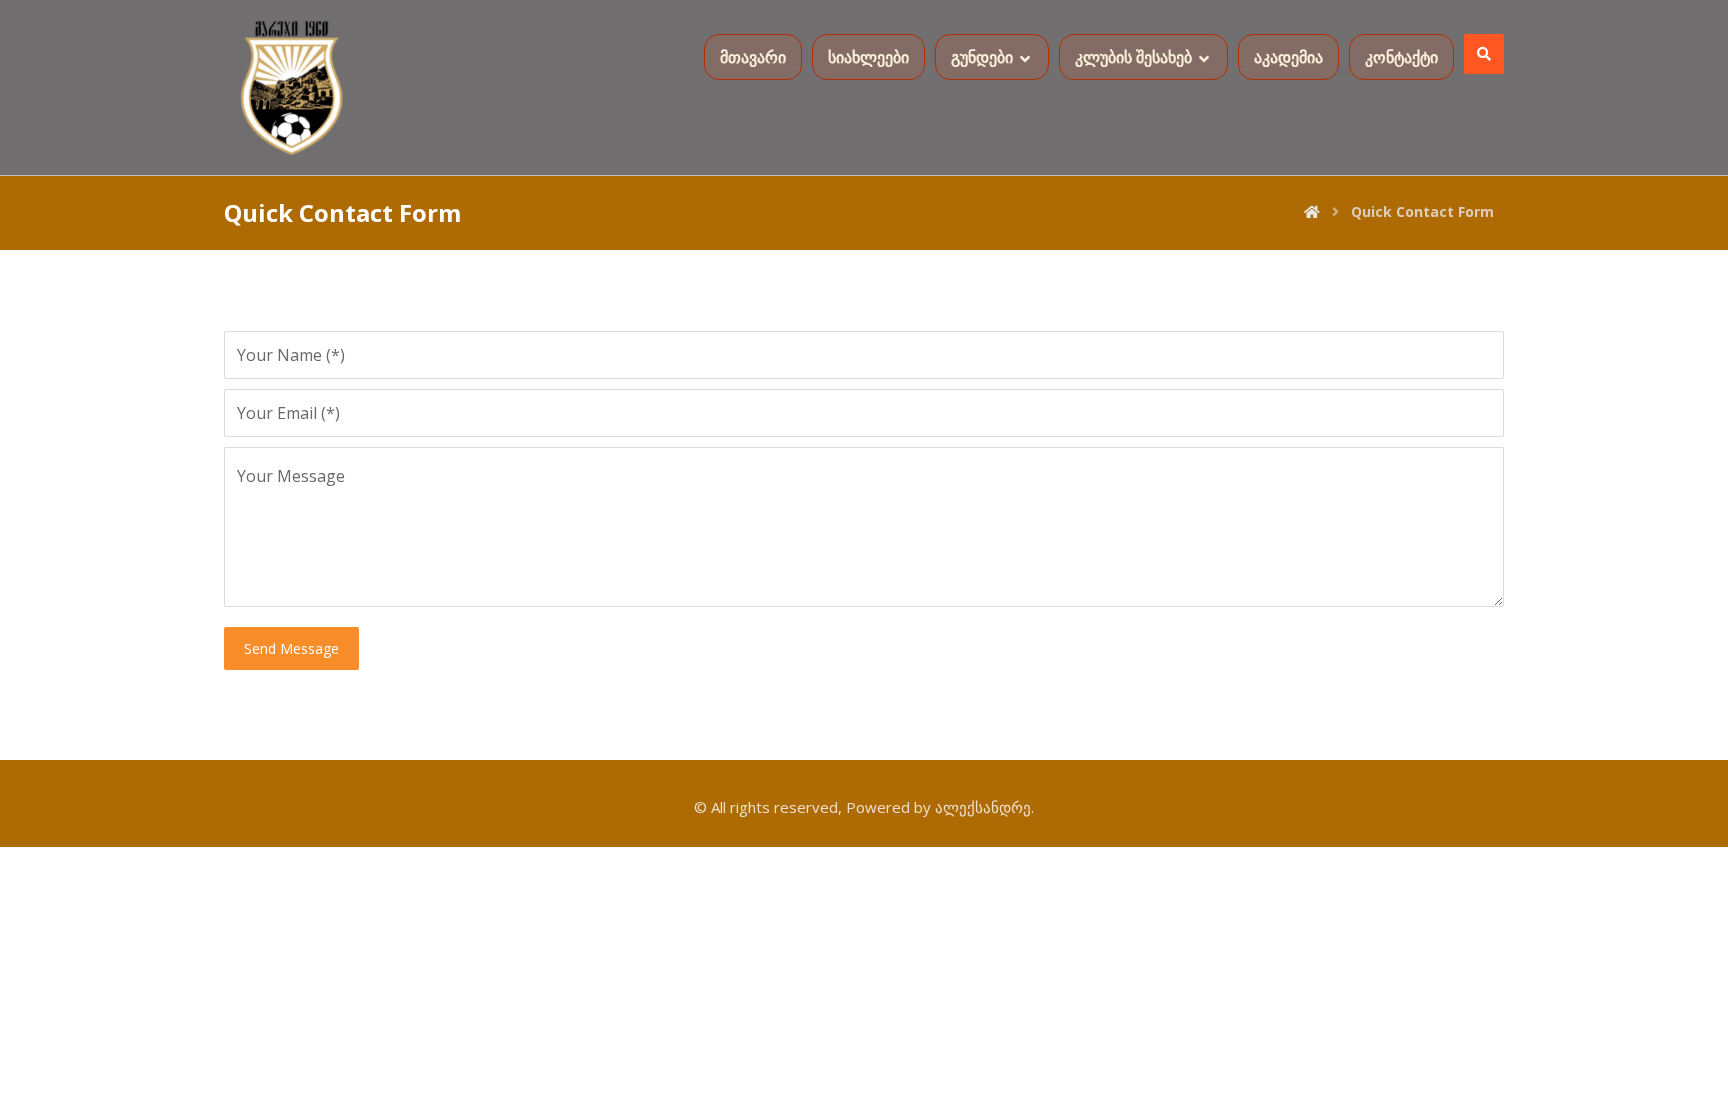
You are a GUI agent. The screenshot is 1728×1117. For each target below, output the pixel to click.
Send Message (291, 648)
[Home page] (1312, 211)
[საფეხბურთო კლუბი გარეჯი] (291, 87)
